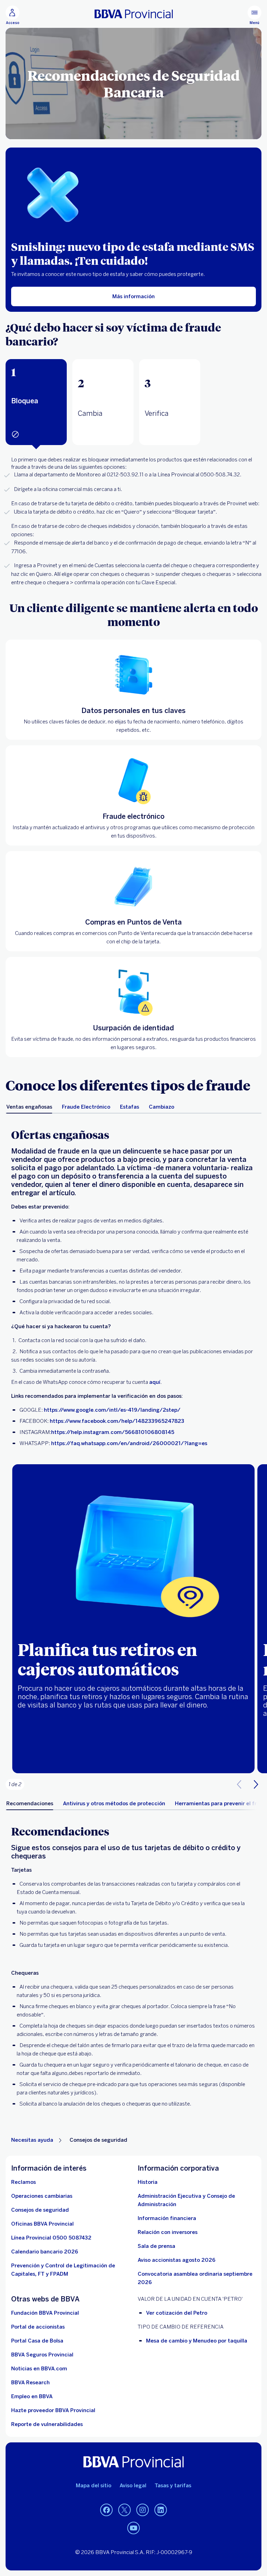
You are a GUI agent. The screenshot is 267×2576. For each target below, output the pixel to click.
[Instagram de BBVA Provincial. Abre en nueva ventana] (143, 2510)
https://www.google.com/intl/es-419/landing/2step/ (112, 1410)
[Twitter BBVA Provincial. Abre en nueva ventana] (124, 2510)
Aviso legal (133, 2486)
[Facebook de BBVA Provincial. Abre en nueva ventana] (106, 2510)
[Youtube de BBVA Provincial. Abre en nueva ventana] (133, 2528)
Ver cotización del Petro (177, 2313)
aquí (155, 1382)
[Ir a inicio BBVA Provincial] (134, 14)
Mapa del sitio (94, 2486)
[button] (36, 402)
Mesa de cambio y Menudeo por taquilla (197, 2341)
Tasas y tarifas (173, 2486)
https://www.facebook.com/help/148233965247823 (117, 1421)
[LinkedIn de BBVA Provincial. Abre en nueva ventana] (161, 2510)
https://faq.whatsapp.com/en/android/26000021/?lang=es (129, 1443)
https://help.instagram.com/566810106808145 (113, 1432)
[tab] (36, 402)
